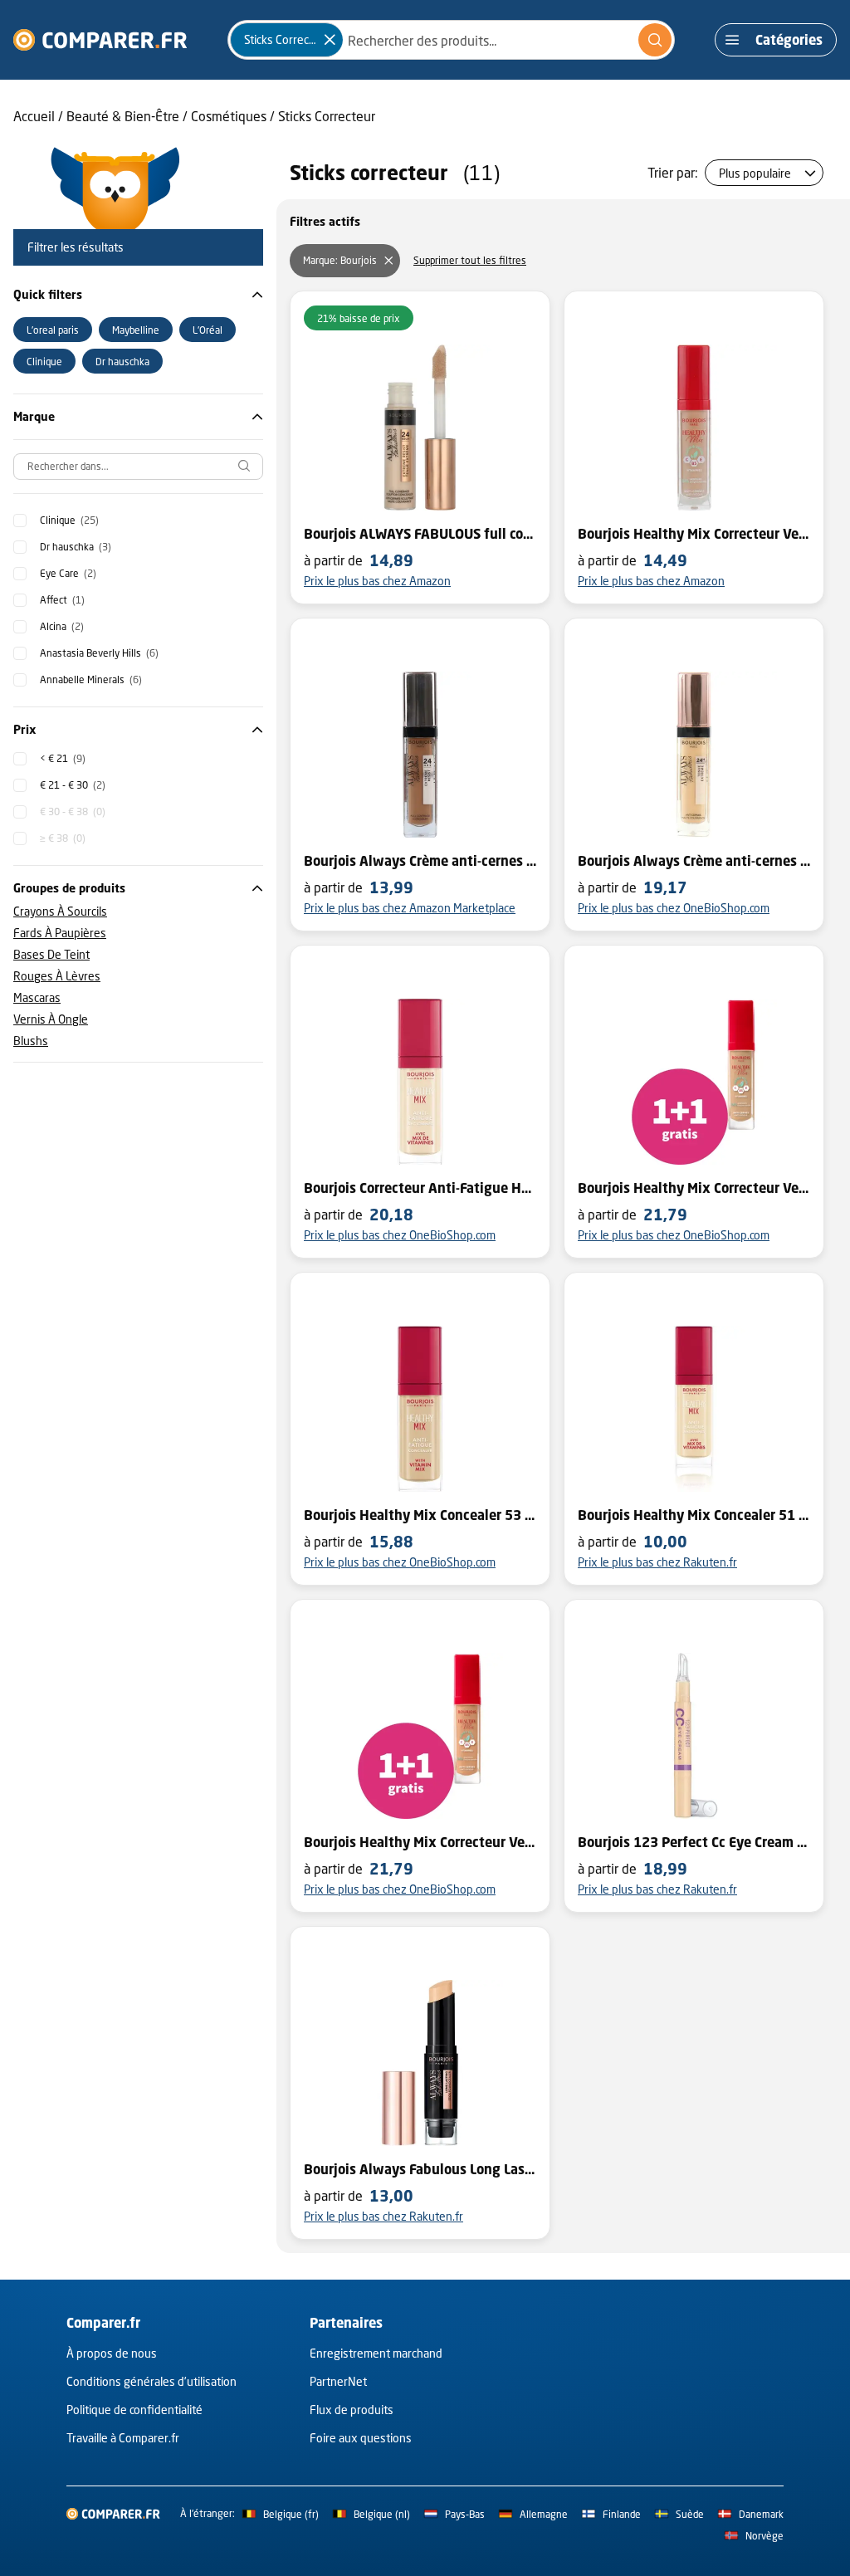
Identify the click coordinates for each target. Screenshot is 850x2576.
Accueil (34, 116)
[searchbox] (138, 467)
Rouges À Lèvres (57, 976)
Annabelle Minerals (91, 679)
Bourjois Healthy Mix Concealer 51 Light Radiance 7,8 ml (694, 1515)
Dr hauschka (76, 547)
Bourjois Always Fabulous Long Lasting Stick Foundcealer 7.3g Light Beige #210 (420, 2169)
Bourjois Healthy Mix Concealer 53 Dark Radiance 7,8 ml (420, 1515)
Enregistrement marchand (376, 2353)
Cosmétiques (229, 116)
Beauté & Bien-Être (123, 116)
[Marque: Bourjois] (388, 261)
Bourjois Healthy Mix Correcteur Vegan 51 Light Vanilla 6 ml (694, 534)
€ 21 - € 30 (73, 785)
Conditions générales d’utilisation (151, 2381)
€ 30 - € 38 (73, 811)
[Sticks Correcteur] (330, 40)
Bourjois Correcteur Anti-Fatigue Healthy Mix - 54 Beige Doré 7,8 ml (420, 1188)
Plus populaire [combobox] (755, 173)
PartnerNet (338, 2381)
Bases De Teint (51, 954)
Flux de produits (352, 2410)
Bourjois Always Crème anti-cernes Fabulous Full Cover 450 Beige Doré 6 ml (694, 861)
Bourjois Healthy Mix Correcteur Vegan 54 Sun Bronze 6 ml (420, 1842)
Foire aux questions (361, 2438)
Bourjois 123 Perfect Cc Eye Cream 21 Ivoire (694, 1842)
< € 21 (63, 758)
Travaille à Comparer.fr (123, 2438)
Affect (62, 600)
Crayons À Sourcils (60, 911)
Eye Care (68, 573)
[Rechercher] (655, 40)
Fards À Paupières (60, 933)
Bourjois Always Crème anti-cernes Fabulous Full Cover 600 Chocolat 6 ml (420, 861)
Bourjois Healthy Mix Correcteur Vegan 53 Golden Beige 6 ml (694, 1188)
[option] (53, 330)
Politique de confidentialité (134, 2410)
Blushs (31, 1041)
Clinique (69, 520)
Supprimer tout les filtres (470, 260)
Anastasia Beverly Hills (99, 653)
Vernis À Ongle (51, 1019)
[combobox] (451, 40)
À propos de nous (112, 2353)
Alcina (62, 626)
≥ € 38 (63, 838)
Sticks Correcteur (327, 116)
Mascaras (37, 997)
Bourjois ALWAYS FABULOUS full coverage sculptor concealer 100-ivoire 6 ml (420, 534)
